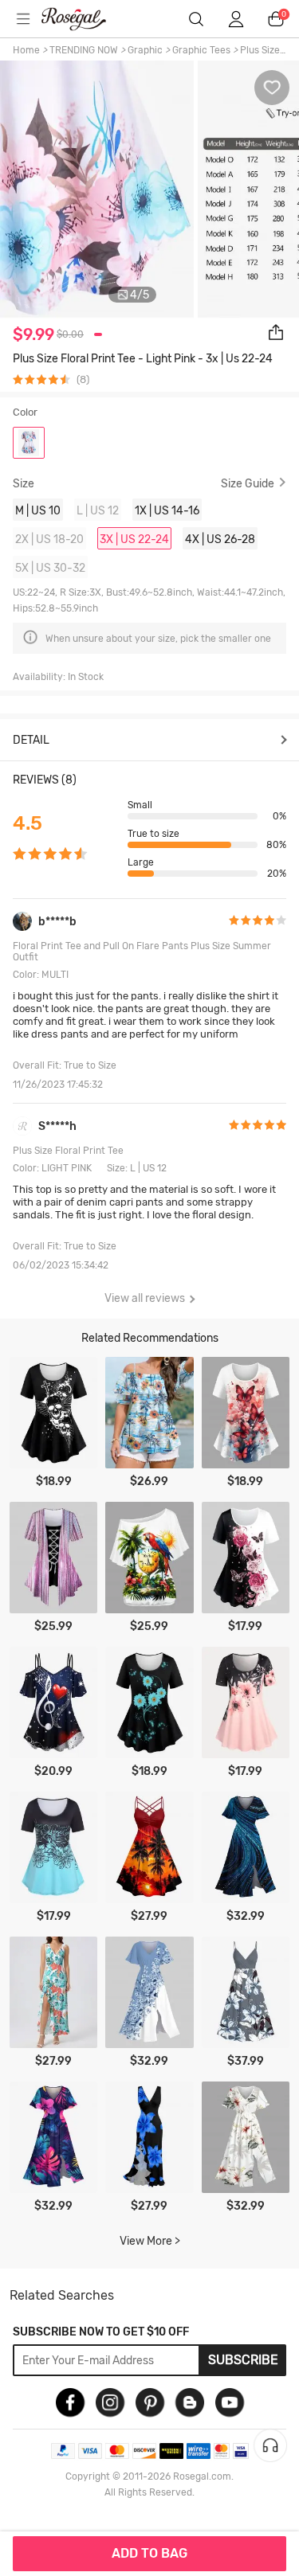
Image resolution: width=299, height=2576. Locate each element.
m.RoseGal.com (84, 19)
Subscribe (243, 2360)
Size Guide (248, 483)
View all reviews (145, 1298)
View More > (150, 2241)
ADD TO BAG (149, 2553)
